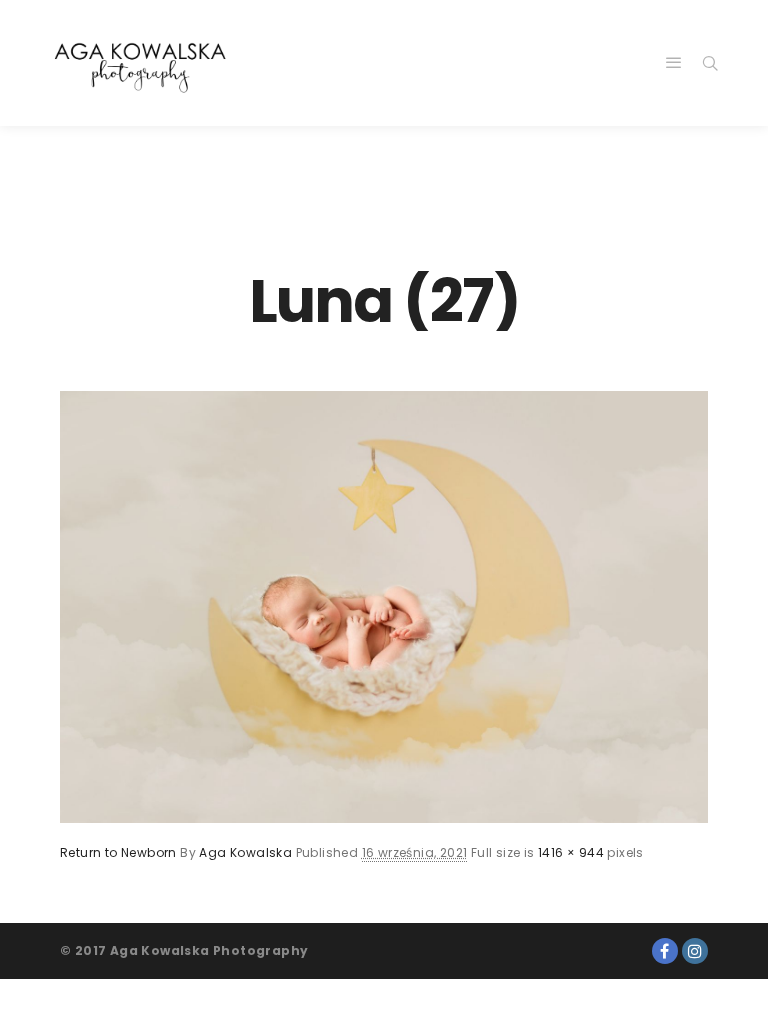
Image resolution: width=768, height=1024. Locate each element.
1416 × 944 (571, 852)
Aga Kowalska (245, 852)
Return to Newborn (118, 852)
